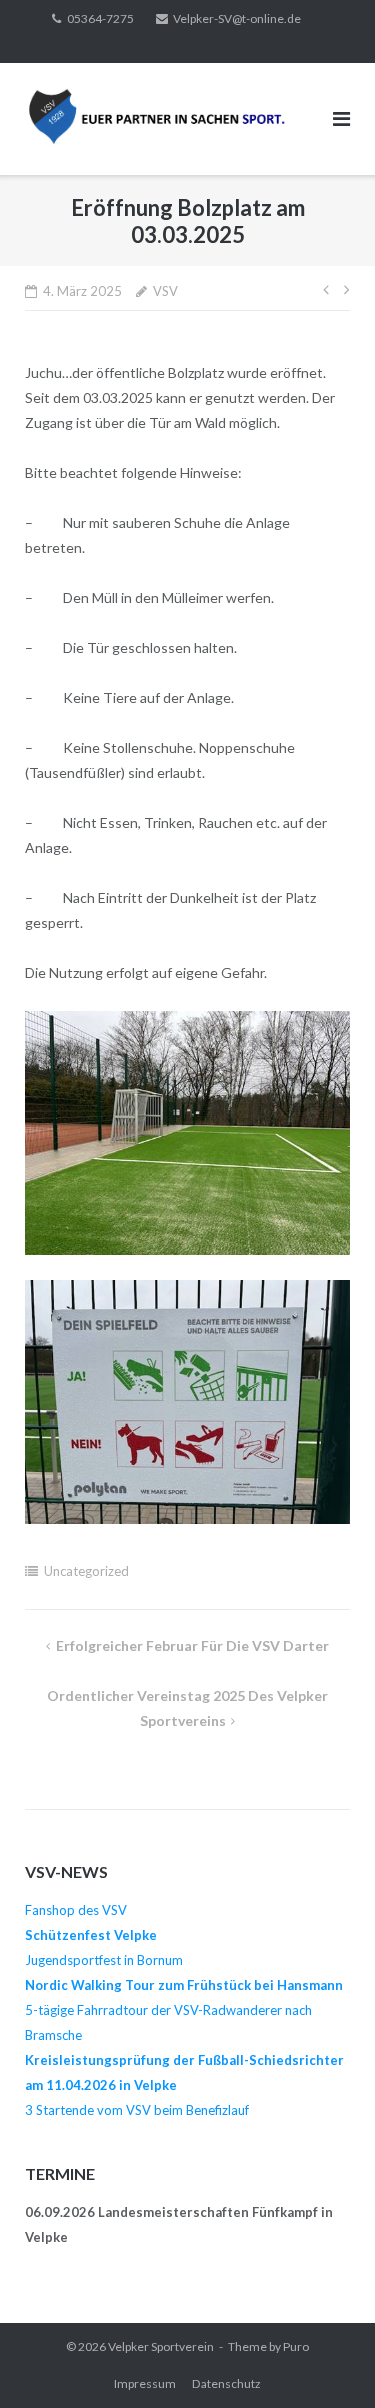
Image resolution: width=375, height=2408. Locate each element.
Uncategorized (86, 1571)
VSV (165, 291)
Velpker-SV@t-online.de (237, 18)
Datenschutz (226, 2383)
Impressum (145, 2383)
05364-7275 (100, 18)
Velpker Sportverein (161, 2346)
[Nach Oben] (325, 2360)
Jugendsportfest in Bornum (104, 1960)
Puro (296, 2346)
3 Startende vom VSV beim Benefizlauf (137, 2110)
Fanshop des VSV (76, 1910)
